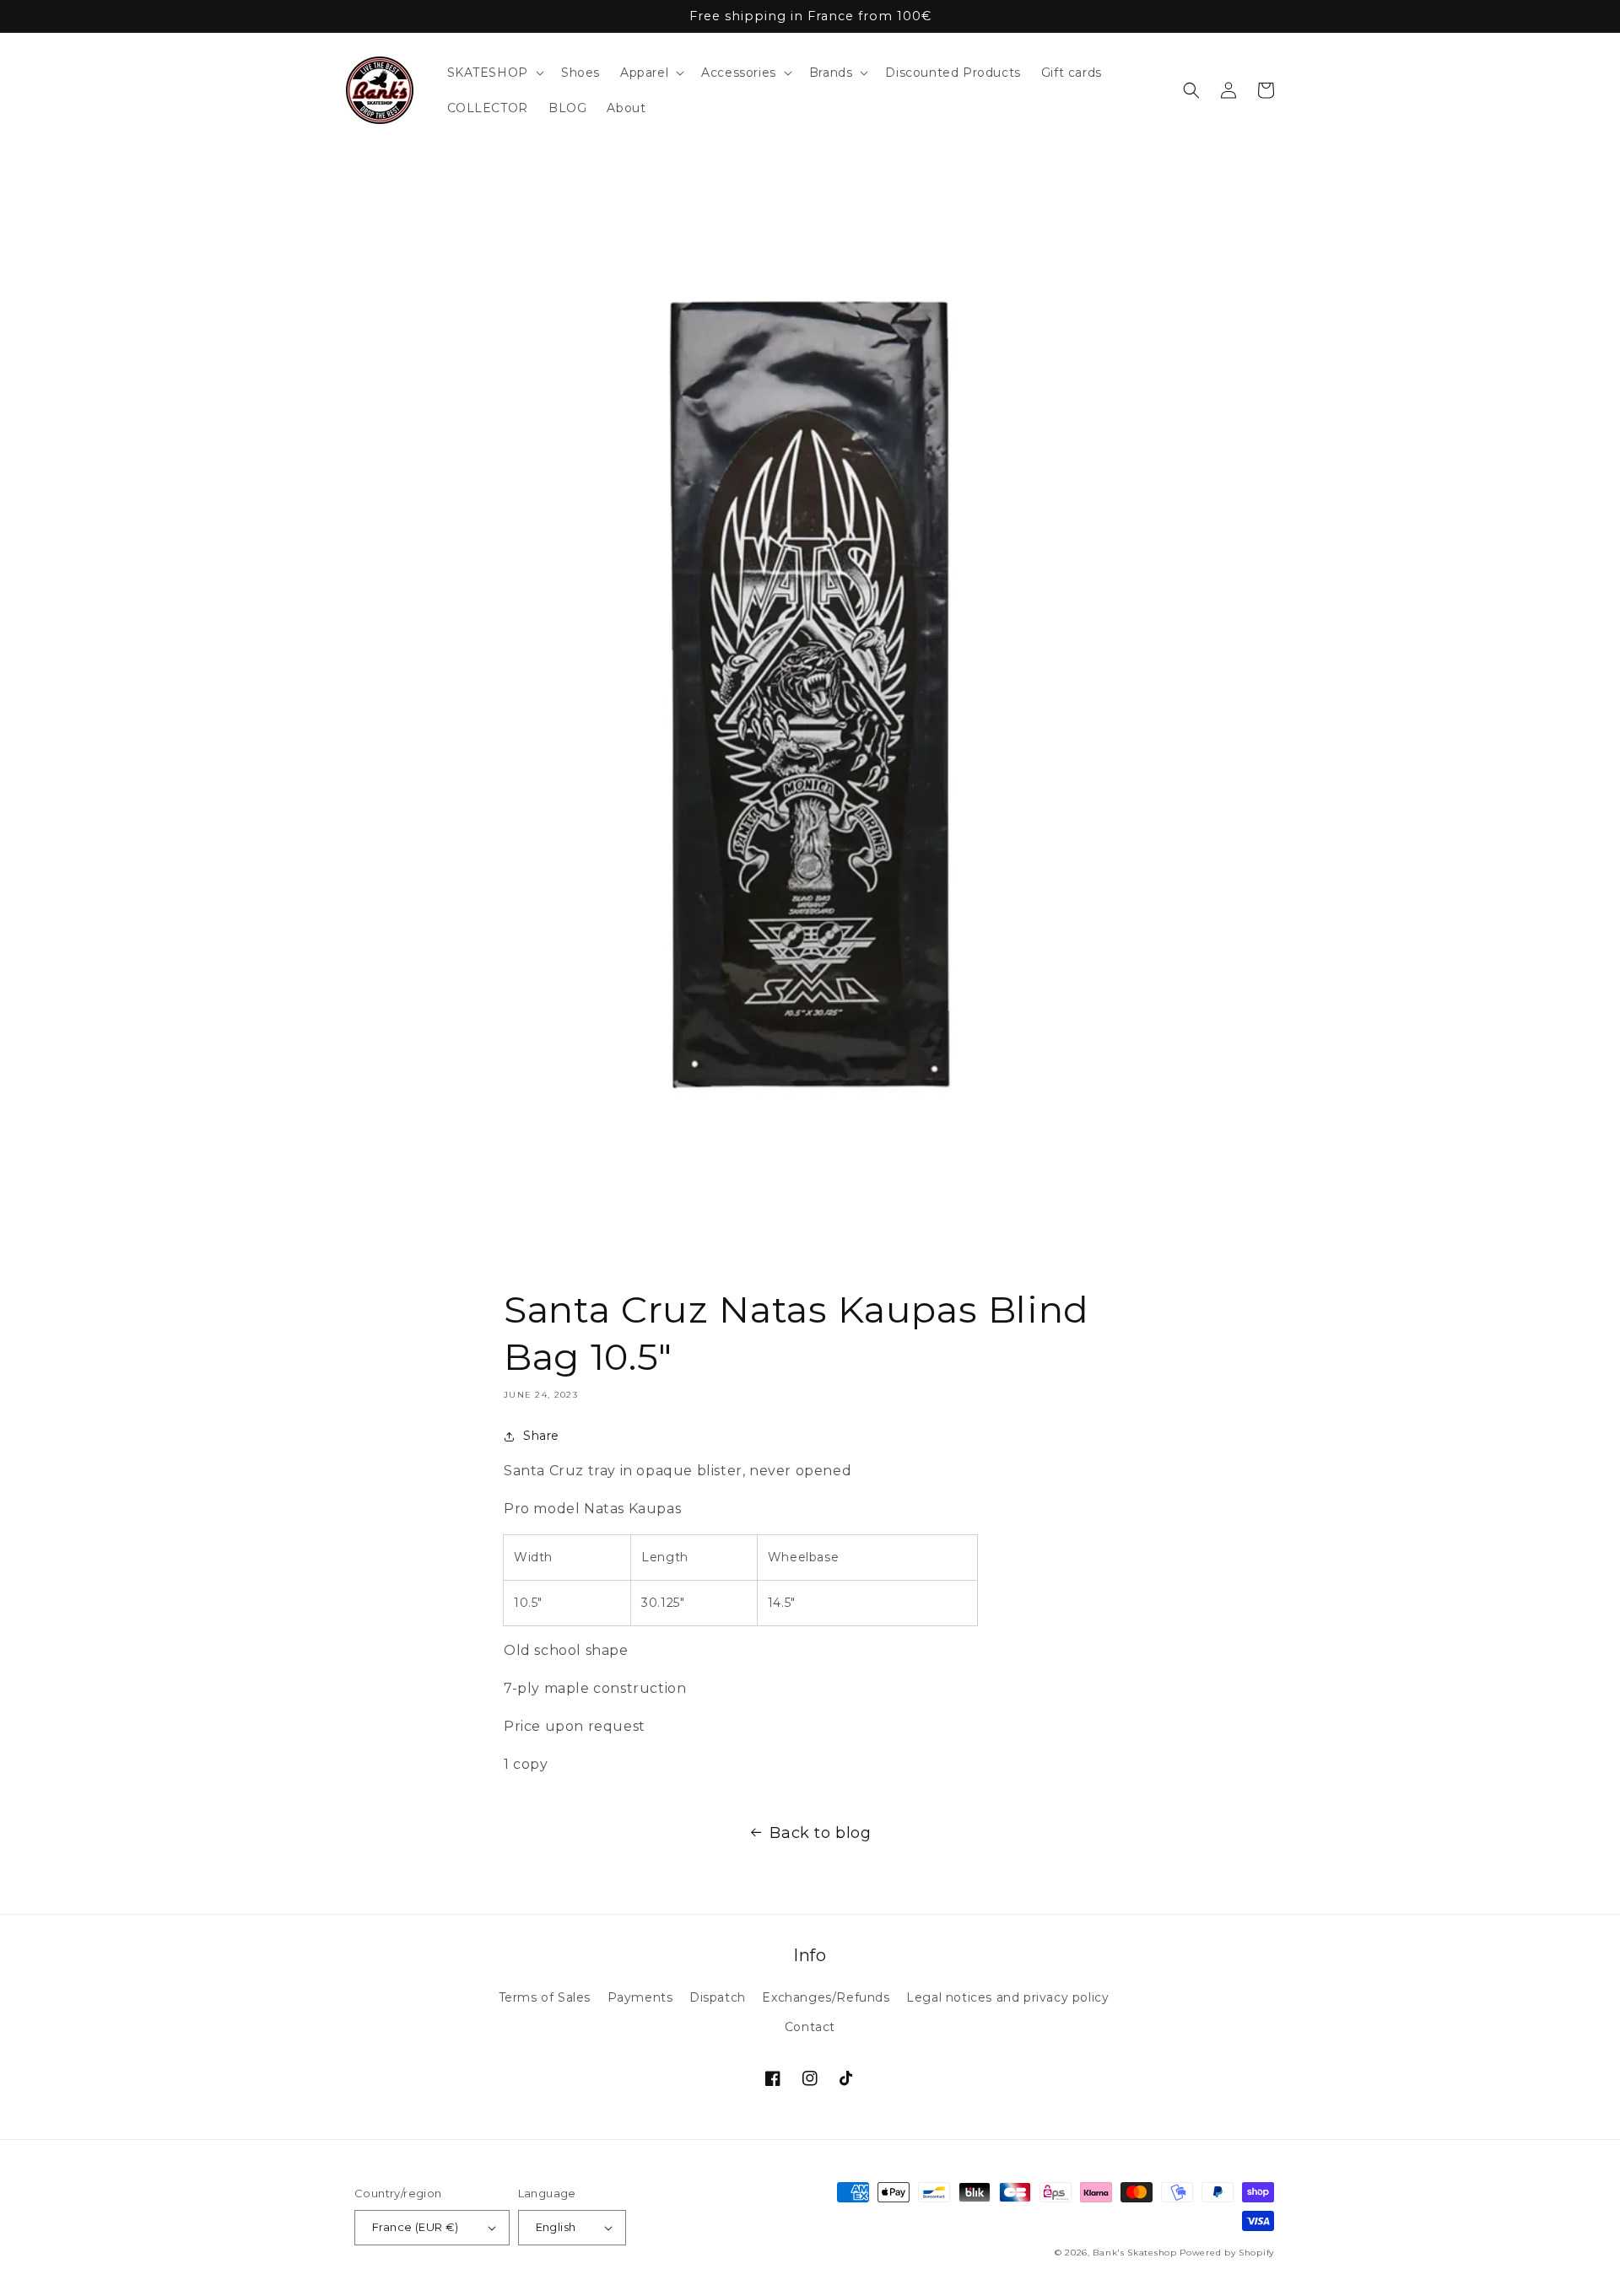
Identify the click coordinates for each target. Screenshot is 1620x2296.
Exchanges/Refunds (826, 1997)
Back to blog (820, 1833)
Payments (640, 1997)
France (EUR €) (416, 2227)
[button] (494, 73)
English (556, 2227)
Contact (810, 2027)
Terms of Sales (545, 1997)
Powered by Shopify (1227, 2253)
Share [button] (541, 1436)
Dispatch (718, 1997)
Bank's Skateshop (1134, 2253)
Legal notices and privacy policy (1007, 1997)
